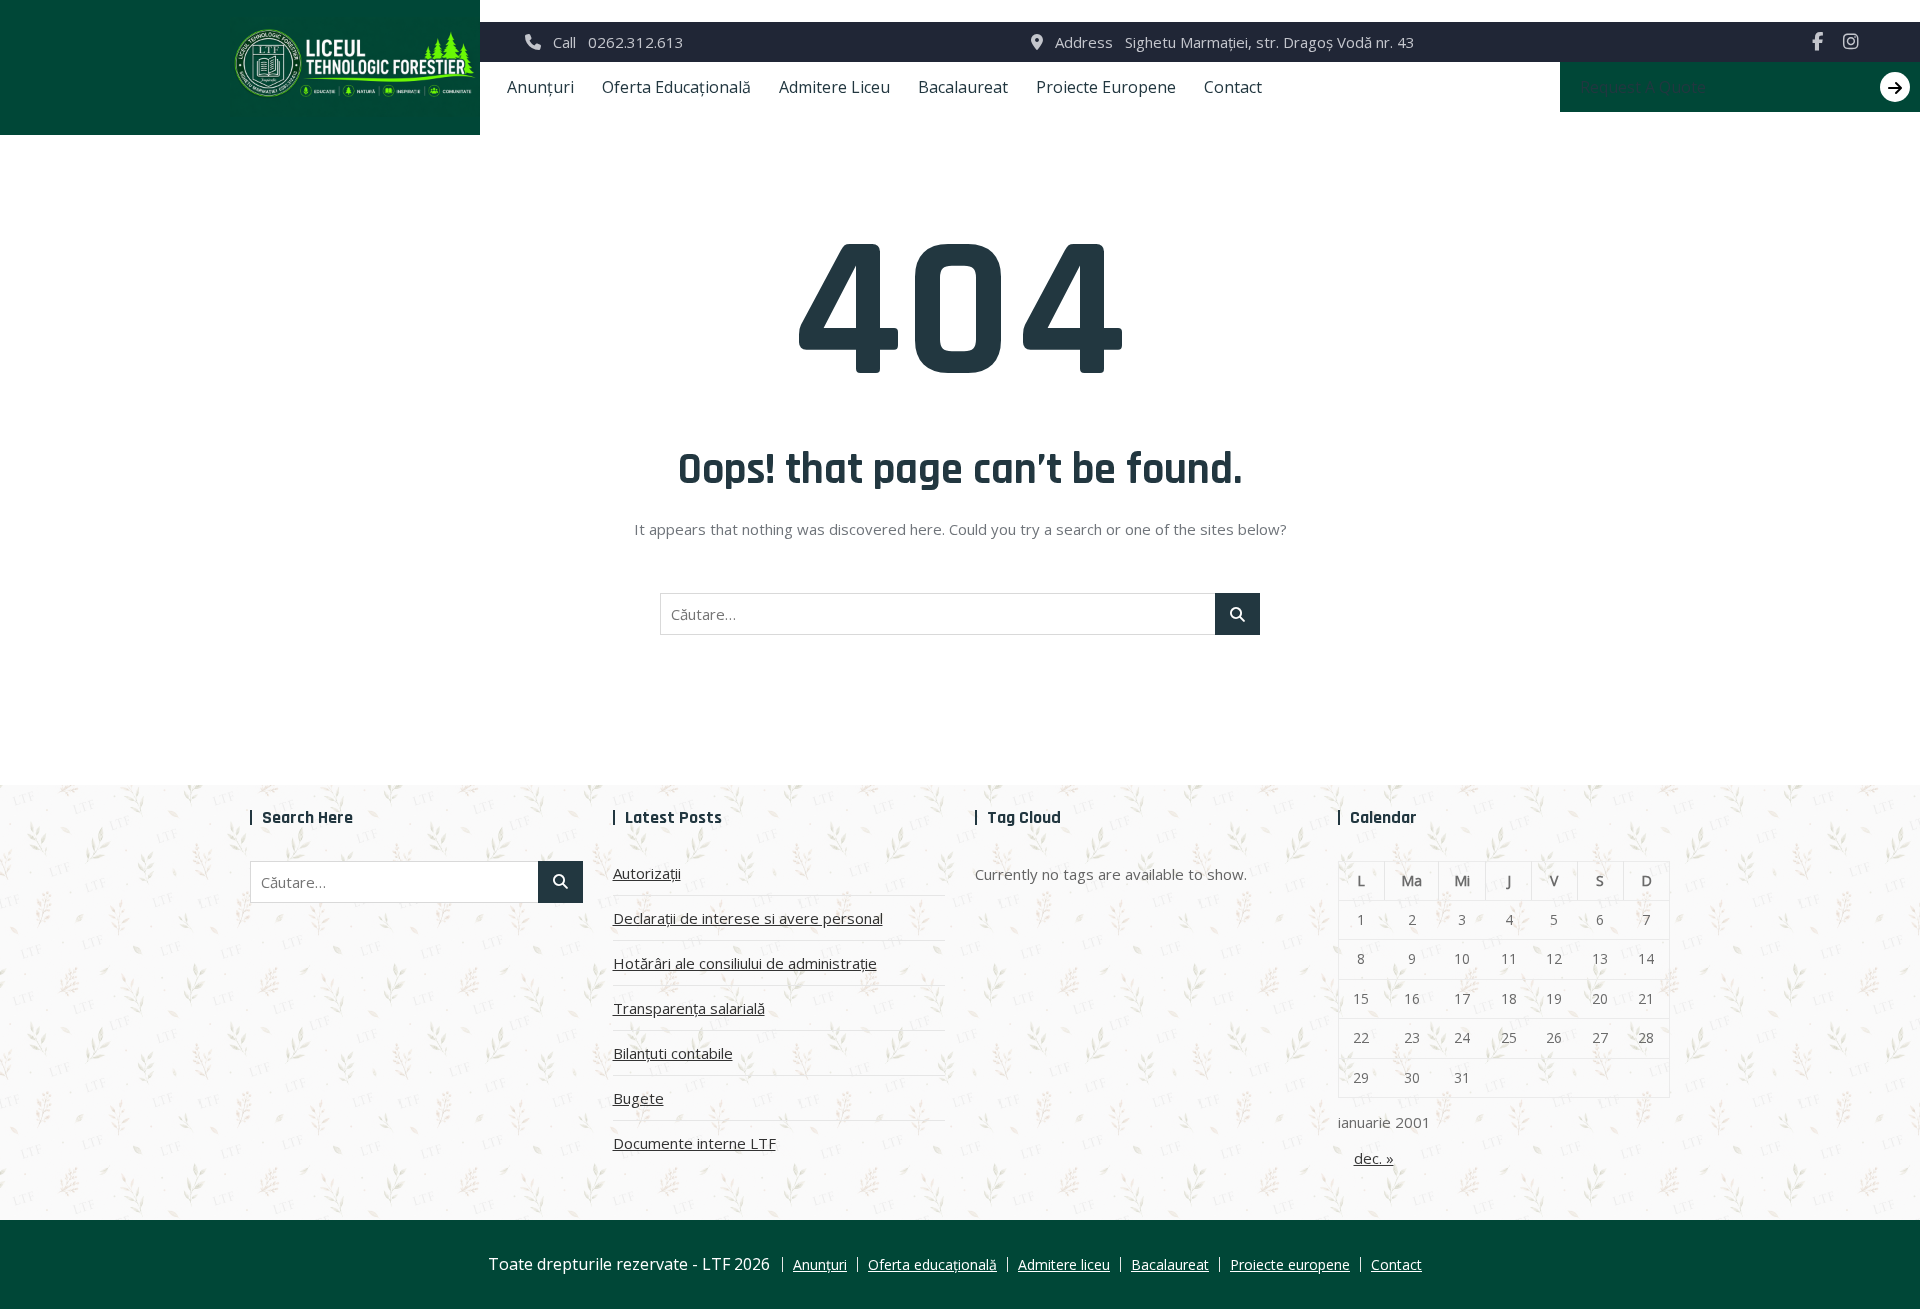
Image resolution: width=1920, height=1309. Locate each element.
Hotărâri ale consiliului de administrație (745, 963)
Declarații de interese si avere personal (748, 918)
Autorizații (647, 873)
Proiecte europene (1106, 87)
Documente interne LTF (694, 1143)
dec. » (1374, 1158)
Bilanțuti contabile (673, 1053)
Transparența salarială (689, 1008)
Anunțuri (540, 87)
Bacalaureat (963, 87)
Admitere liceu (834, 87)
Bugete (638, 1098)
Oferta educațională (676, 87)
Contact (1233, 87)
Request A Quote (1643, 87)
